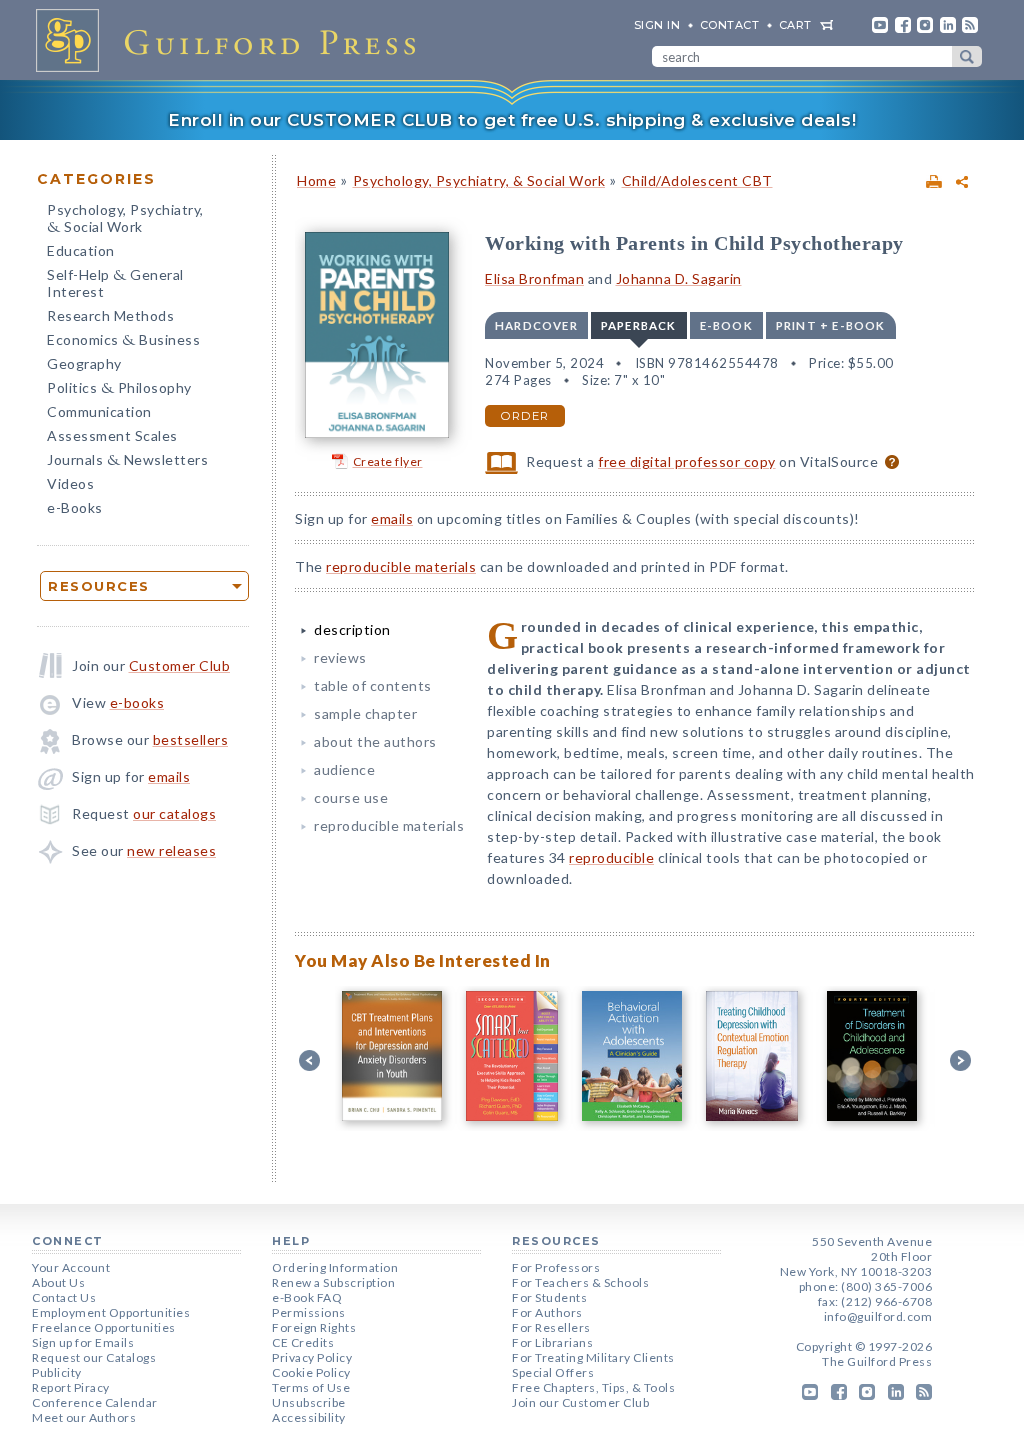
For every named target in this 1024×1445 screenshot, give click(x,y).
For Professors (556, 1267)
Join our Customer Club (580, 1402)
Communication (99, 411)
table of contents (373, 685)
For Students (549, 1297)
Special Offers (553, 1372)
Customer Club (180, 665)
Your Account (71, 1267)
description (352, 629)
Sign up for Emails (83, 1342)
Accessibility (309, 1417)
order (525, 416)
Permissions (309, 1312)
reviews (340, 657)
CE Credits (303, 1342)
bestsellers (191, 739)
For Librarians (552, 1342)
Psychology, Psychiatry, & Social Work (479, 180)
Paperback (639, 325)
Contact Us (64, 1297)
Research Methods (110, 315)
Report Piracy (71, 1387)
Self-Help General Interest (115, 283)
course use (351, 797)
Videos (70, 483)
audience (344, 769)
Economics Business (123, 341)
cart (795, 25)
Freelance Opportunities (104, 1327)
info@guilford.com (878, 1316)
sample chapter (365, 713)
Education (81, 250)
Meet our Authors (84, 1417)
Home (316, 180)
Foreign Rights (314, 1327)
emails (169, 776)
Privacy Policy (312, 1357)
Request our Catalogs (94, 1357)
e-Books (75, 507)
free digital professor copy (687, 461)
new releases (171, 850)
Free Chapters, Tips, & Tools (593, 1387)
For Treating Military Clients (593, 1357)
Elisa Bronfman (534, 278)
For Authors (547, 1312)
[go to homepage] (232, 40)
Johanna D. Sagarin (679, 278)
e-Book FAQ (307, 1297)
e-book (726, 325)
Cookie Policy (311, 1372)
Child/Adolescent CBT (697, 180)
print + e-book (831, 325)
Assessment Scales (112, 435)
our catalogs (174, 813)
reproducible (611, 857)
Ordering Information (335, 1267)
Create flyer (388, 461)
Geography (84, 363)
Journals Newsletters (127, 461)
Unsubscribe (309, 1402)
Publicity (57, 1372)
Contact (730, 25)
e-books (137, 702)
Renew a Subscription (333, 1282)
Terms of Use (311, 1387)
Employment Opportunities (111, 1312)
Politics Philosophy (119, 389)
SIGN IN (657, 25)
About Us (58, 1282)
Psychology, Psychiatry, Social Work (125, 220)
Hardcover (536, 325)
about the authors (375, 741)
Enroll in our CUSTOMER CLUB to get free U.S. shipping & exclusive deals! (512, 120)
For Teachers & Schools (580, 1282)
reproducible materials (401, 566)
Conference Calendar (95, 1402)
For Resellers (551, 1327)
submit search (967, 56)
